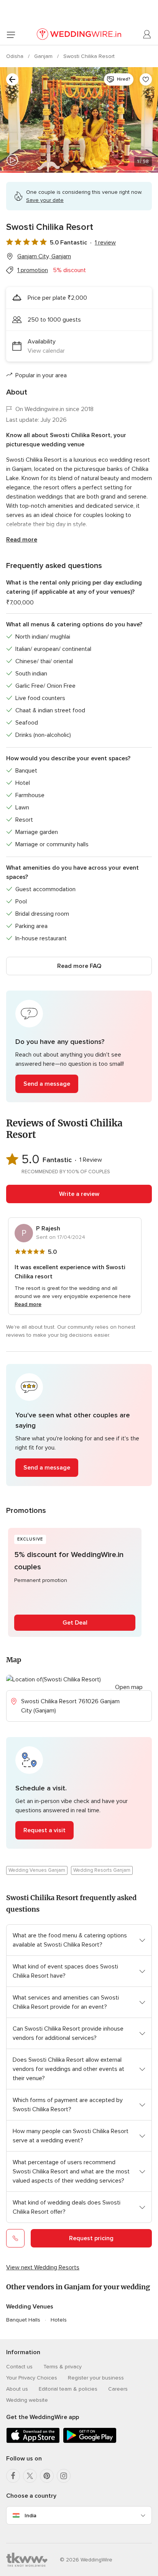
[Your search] (12, 79)
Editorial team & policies (68, 2389)
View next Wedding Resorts (43, 2267)
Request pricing (91, 2238)
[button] (79, 1046)
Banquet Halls (23, 2320)
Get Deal (75, 1623)
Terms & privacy (63, 2367)
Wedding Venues (30, 2307)
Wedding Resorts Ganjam (102, 1870)
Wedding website (27, 2400)
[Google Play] (90, 2441)
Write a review (79, 1194)
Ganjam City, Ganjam (44, 256)
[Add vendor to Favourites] (146, 79)
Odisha (16, 56)
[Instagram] (64, 2476)
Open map (129, 1687)
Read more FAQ (79, 966)
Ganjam (44, 56)
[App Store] (33, 2441)
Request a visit (44, 1830)
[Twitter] (30, 2476)
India (30, 2516)
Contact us (19, 2367)
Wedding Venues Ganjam (37, 1870)
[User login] (147, 35)
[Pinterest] (47, 2476)
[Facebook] (13, 2476)
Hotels (59, 2320)
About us (17, 2389)
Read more (22, 540)
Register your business (96, 2378)
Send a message (47, 1084)
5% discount (69, 270)
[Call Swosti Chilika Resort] (15, 2238)
